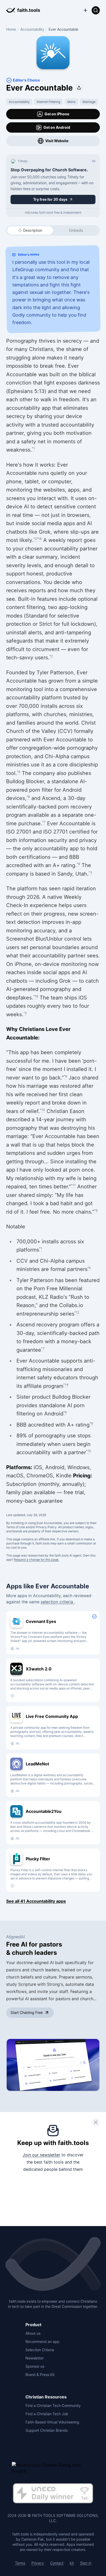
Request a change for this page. (37, 1560)
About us (33, 2333)
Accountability (32, 29)
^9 (65, 1076)
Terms (20, 2563)
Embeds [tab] (76, 230)
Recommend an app (42, 2342)
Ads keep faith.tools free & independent (53, 213)
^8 (78, 864)
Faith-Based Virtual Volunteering (52, 2422)
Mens (71, 102)
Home (11, 29)
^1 (33, 448)
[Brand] (53, 2265)
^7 (44, 822)
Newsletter (35, 2358)
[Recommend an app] (85, 10)
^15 (88, 1451)
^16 (39, 539)
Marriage (89, 102)
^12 (77, 1312)
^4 (19, 772)
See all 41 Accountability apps (36, 1901)
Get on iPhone (57, 114)
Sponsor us (35, 2366)
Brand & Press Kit (40, 2375)
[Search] (96, 10)
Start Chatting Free (27, 2013)
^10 (42, 1110)
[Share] (79, 88)
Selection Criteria (40, 2350)
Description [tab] (33, 230)
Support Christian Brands (47, 2430)
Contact (57, 2563)
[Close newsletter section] (96, 2122)
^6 (28, 797)
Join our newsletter (41, 2155)
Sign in (86, 2563)
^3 (90, 872)
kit (72, 2563)
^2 (35, 539)
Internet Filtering (48, 102)
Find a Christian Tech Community (53, 2406)
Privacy (38, 2563)
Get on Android (57, 127)
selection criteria (58, 1602)
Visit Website (57, 141)
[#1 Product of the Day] (53, 2494)
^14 (66, 1385)
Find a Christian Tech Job (47, 2414)
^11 (73, 1185)
